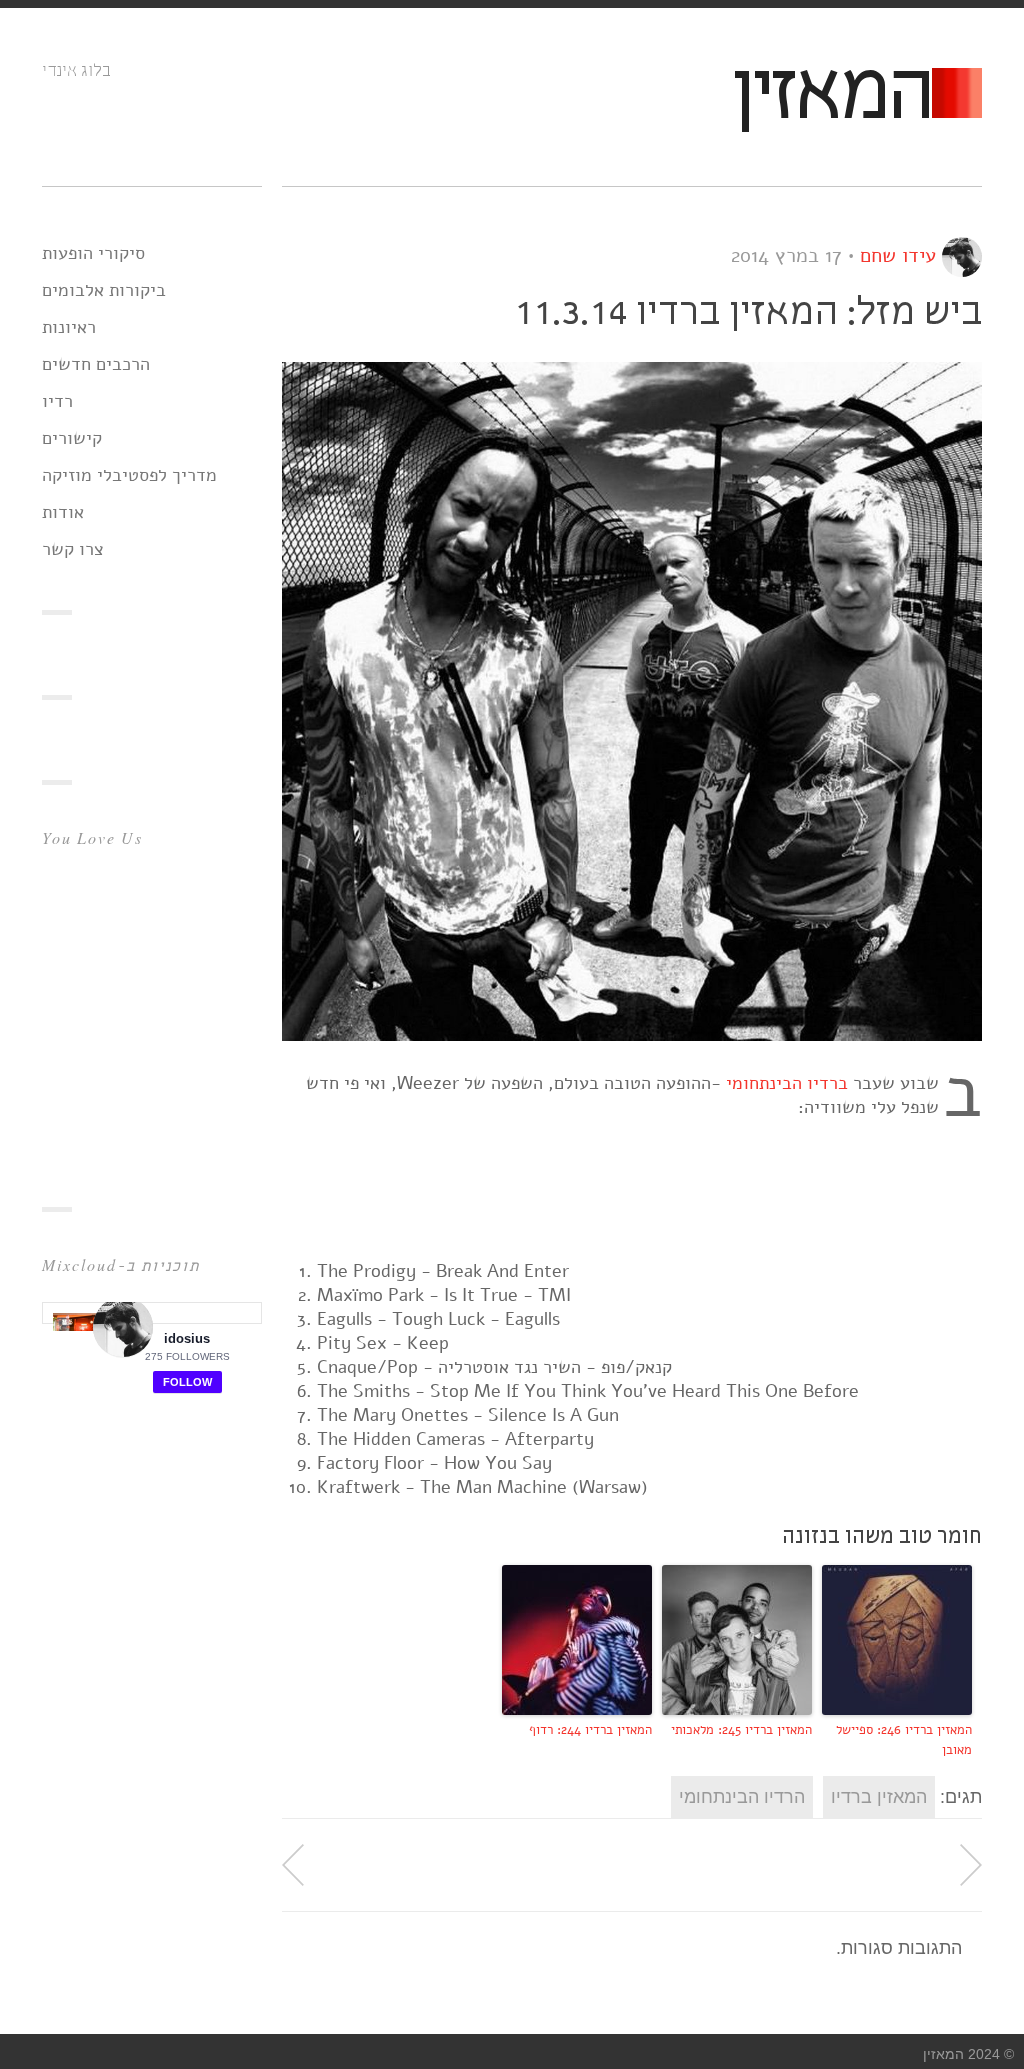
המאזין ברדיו (879, 1797)
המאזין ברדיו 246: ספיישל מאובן (904, 1740)
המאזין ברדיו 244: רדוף (590, 1730)
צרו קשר (73, 549)
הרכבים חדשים (96, 364)
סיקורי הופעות (93, 253)
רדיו (57, 401)
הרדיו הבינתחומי (742, 1797)
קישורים (72, 438)
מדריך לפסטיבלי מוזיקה (129, 475)
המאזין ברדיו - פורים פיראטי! (293, 1865)
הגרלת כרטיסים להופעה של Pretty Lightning (971, 1865)
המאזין (831, 96)
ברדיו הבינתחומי (787, 1083)
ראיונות (69, 327)
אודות (63, 512)
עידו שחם (898, 255)
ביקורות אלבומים (104, 290)
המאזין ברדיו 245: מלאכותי (741, 1730)
